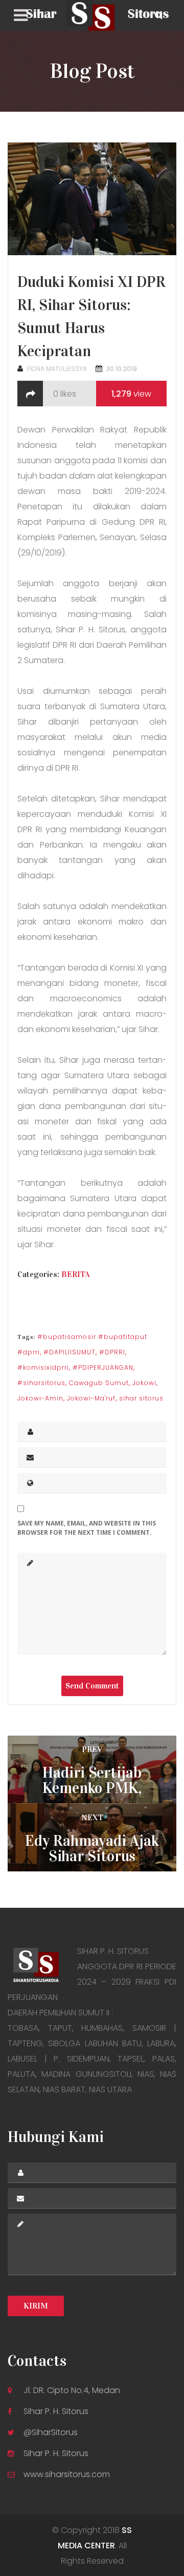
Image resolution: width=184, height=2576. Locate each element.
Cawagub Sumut (99, 1383)
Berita (76, 1274)
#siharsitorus (41, 1383)
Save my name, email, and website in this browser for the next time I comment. (87, 1528)
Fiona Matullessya (57, 369)
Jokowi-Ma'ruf (91, 1398)
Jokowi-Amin (40, 1398)
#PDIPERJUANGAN (103, 1367)
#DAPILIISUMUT (70, 1352)
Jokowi (144, 1383)
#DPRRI (112, 1352)
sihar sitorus (141, 1398)
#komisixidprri (43, 1367)
